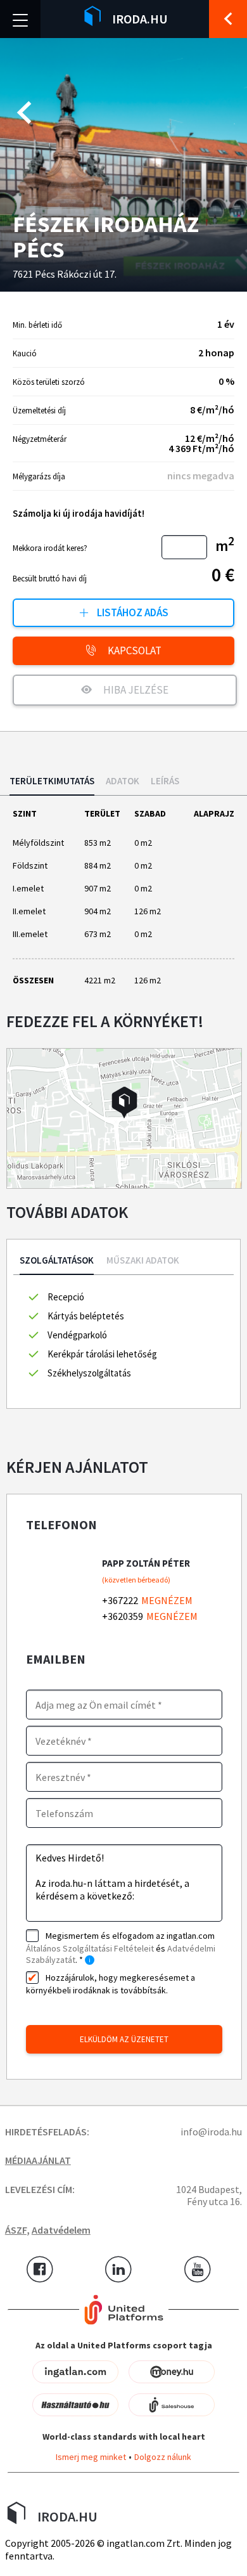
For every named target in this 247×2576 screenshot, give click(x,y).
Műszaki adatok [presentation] (143, 1261)
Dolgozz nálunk (163, 2457)
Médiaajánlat (38, 2160)
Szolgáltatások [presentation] (57, 1261)
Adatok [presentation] (123, 781)
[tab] (52, 786)
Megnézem (167, 1600)
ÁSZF (16, 2230)
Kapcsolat (134, 650)
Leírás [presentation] (165, 781)
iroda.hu (140, 19)
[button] (124, 1103)
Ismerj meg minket (91, 2457)
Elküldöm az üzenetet (124, 2039)
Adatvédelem (61, 2230)
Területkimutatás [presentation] (52, 781)
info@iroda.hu (211, 2132)
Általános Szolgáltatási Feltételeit (90, 1948)
